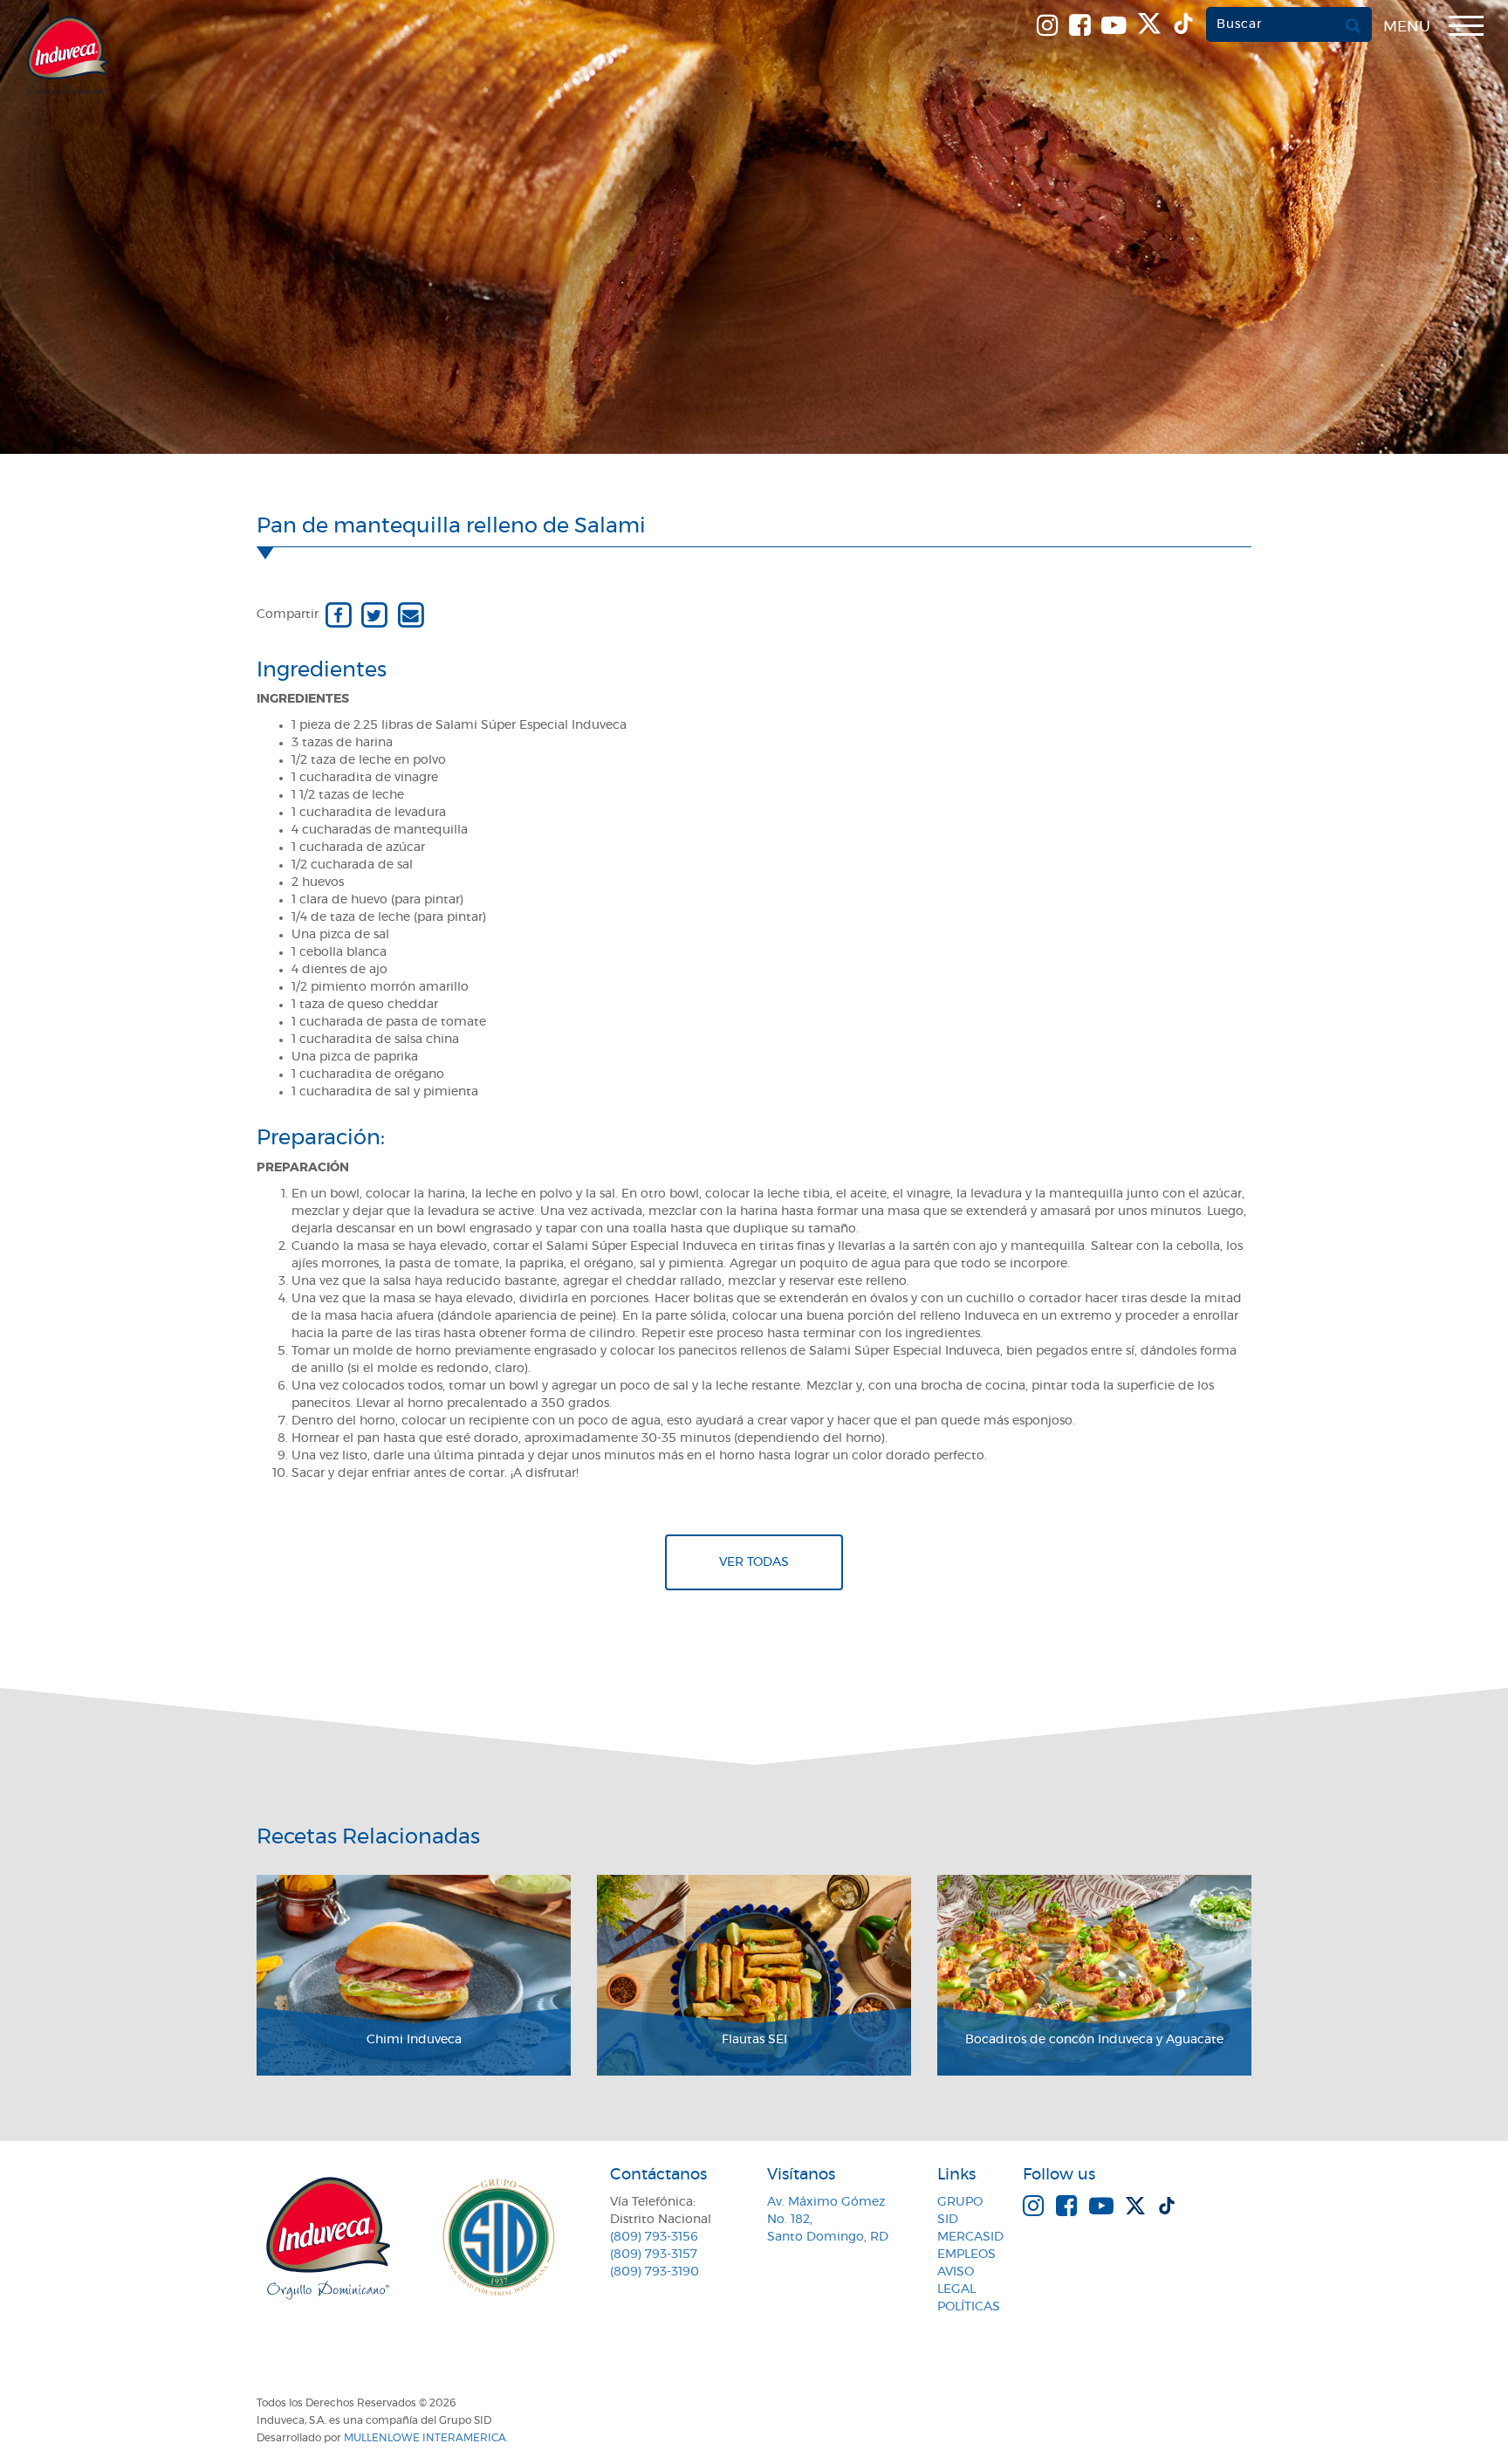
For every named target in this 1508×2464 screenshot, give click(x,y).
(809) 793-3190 (655, 2272)
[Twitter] (374, 614)
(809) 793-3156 (654, 2237)
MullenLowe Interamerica (425, 2438)
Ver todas (754, 1562)
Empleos (966, 2255)
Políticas (969, 2307)
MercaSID (970, 2237)
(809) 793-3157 (654, 2255)
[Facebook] (338, 614)
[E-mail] (411, 614)
